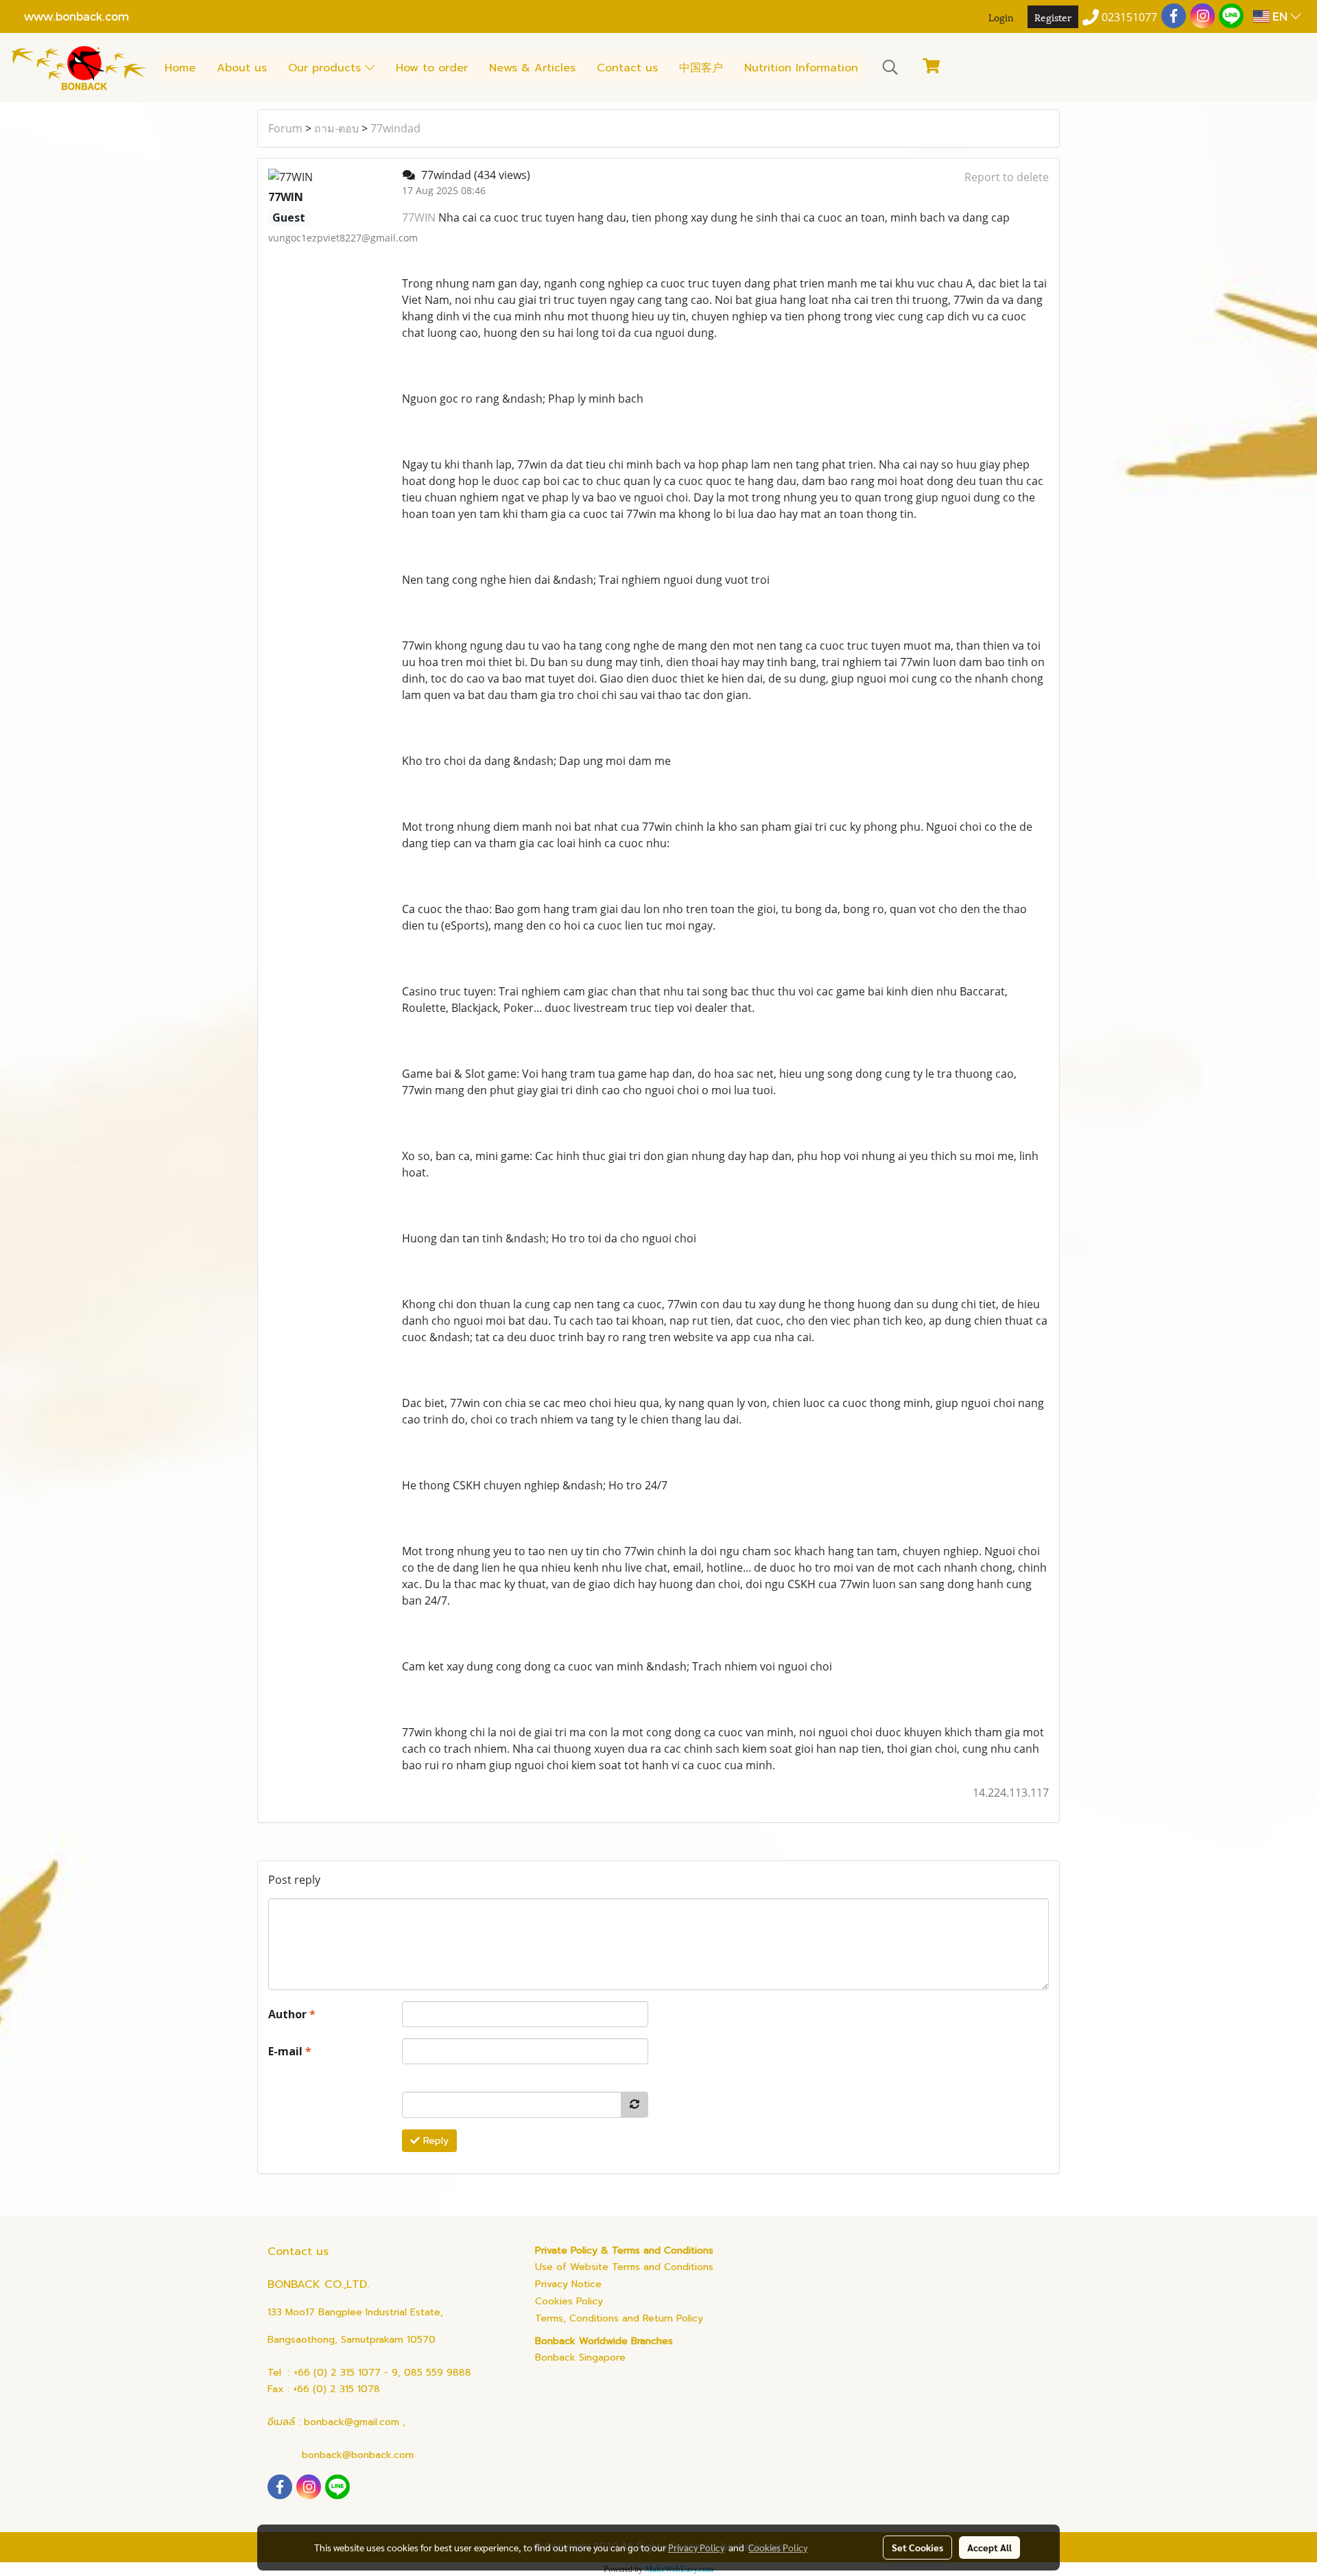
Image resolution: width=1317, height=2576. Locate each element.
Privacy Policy (696, 2547)
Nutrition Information (801, 68)
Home (180, 68)
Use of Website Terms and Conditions (624, 2267)
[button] (890, 67)
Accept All (989, 2547)
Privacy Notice (568, 2284)
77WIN (419, 217)
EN (1280, 16)
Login (1001, 17)
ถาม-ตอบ (336, 128)
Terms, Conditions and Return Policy (619, 2318)
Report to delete (1007, 177)
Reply (434, 2141)
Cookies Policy (569, 2301)
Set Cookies (917, 2547)
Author (292, 2014)
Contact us (627, 68)
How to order (432, 68)
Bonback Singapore (580, 2358)
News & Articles (532, 68)
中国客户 (701, 68)
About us (242, 68)
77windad (395, 128)
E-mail (290, 2051)
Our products (327, 68)
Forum (285, 128)
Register (1053, 17)
